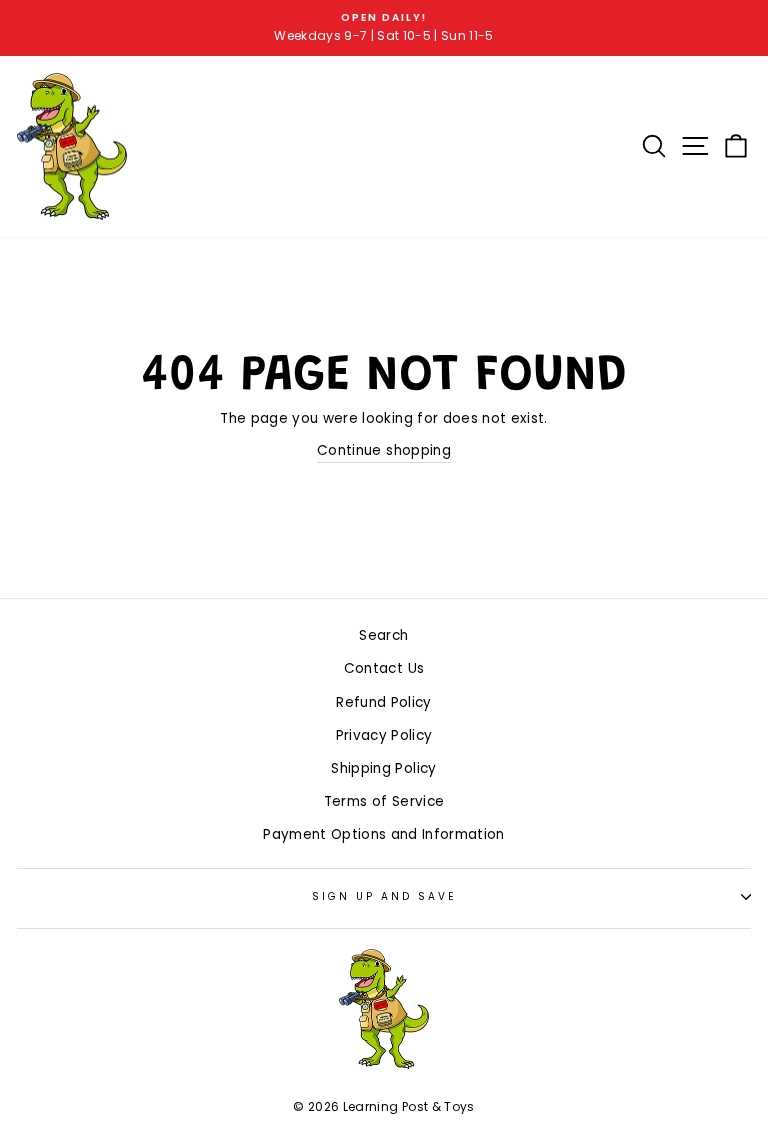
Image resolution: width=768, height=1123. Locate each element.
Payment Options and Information (384, 834)
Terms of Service (384, 801)
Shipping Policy (383, 768)
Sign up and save (384, 896)
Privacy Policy (384, 735)
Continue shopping (384, 450)
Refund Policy (383, 702)
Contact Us (384, 668)
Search (383, 635)
